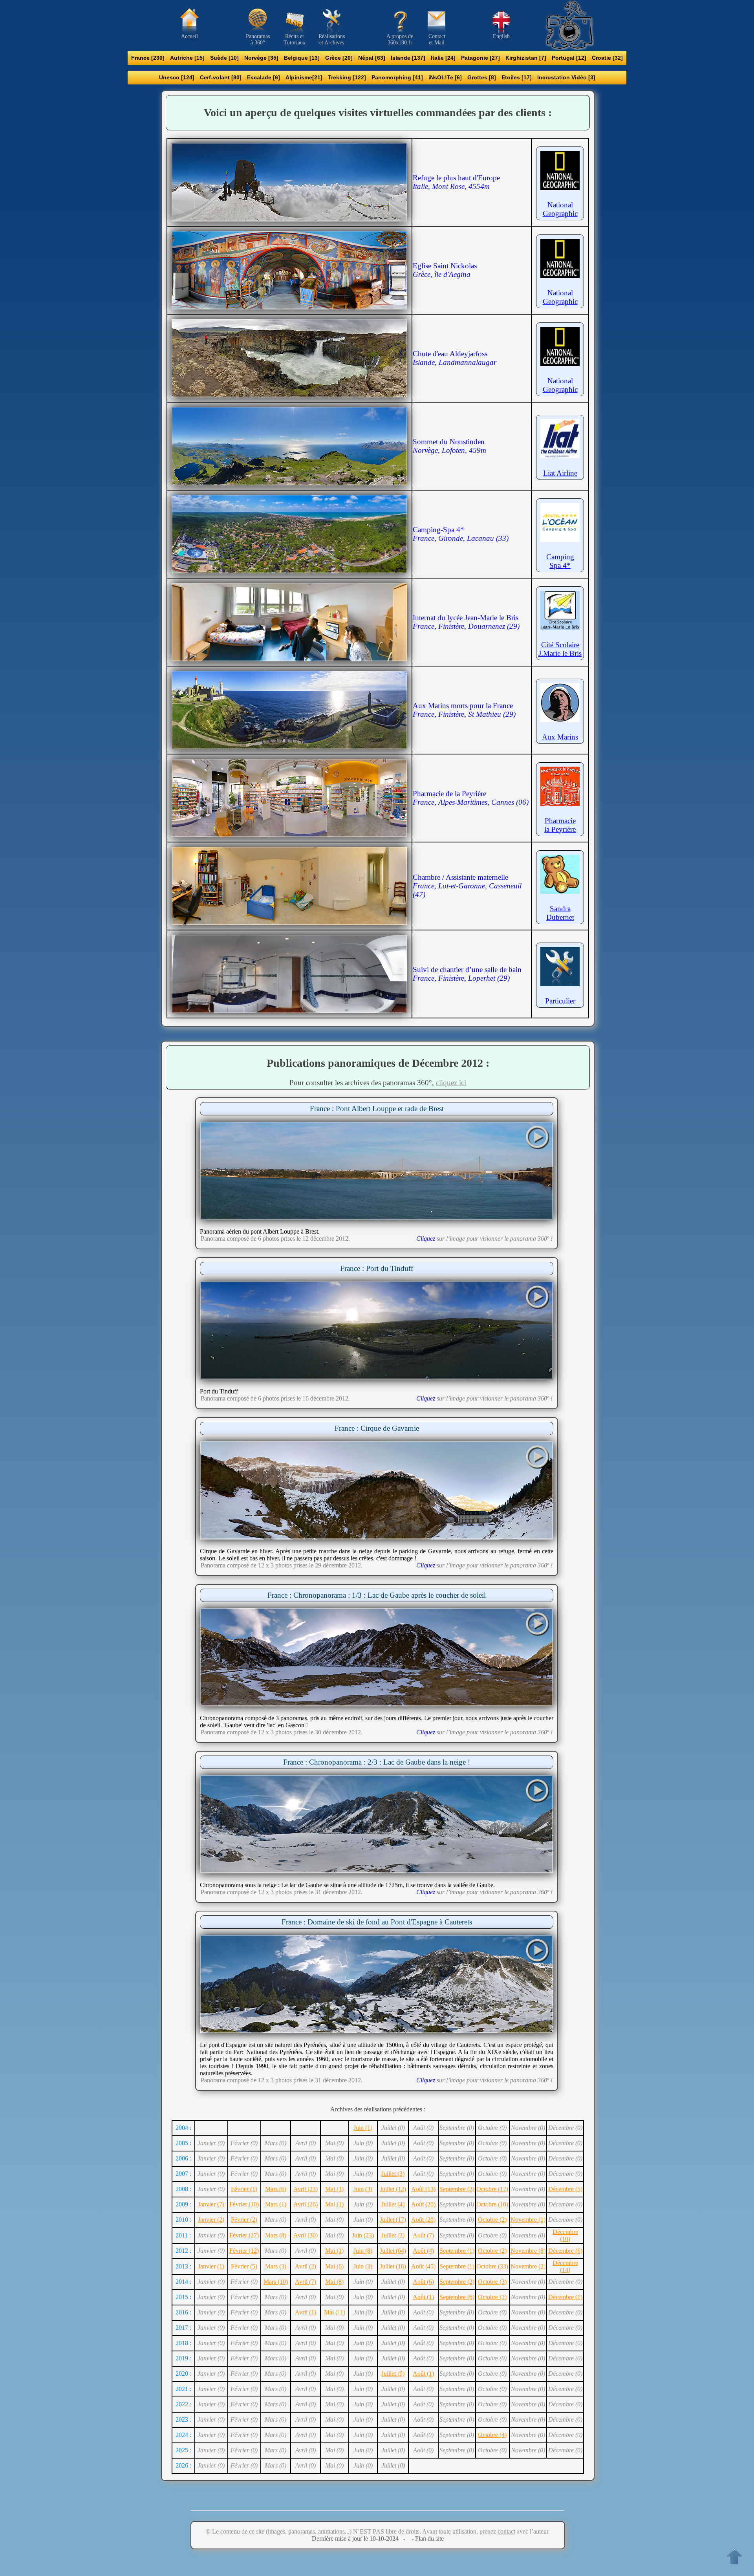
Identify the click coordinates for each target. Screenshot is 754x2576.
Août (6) (423, 2282)
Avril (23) (306, 2189)
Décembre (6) (565, 2251)
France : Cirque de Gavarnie (377, 1428)
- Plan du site (427, 2538)
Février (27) (244, 2235)
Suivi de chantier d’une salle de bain (467, 974)
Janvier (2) (211, 2220)
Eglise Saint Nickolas (445, 270)
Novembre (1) (528, 2220)
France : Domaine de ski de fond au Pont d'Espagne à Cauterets (377, 1922)
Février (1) (244, 2189)
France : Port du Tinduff (377, 1268)
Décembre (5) (565, 2189)
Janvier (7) (211, 2204)
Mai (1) (334, 2189)
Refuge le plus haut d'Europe (456, 182)
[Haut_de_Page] (734, 2556)
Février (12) (244, 2251)
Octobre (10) (492, 2204)
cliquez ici (451, 1083)
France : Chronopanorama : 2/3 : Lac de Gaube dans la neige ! (377, 1762)
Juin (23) (363, 2235)
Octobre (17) (492, 2189)
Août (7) (423, 2235)
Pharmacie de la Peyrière (471, 798)
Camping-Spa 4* (461, 534)
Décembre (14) (565, 2266)
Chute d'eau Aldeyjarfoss (455, 358)
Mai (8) (334, 2282)
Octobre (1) (492, 2297)
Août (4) (423, 2251)
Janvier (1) (211, 2266)
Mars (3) (276, 2266)
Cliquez (426, 1239)
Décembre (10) (565, 2235)
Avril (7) (306, 2282)
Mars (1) (276, 2204)
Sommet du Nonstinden (449, 446)
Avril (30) (306, 2235)
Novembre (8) (528, 2251)
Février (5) (244, 2266)
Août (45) (423, 2266)
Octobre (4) (492, 2435)
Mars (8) (276, 2235)
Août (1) (423, 2297)
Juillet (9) (393, 2374)
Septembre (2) (457, 2189)
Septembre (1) (457, 2251)
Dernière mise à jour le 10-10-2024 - (361, 2538)
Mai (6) (334, 2266)
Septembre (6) (457, 2297)
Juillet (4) (393, 2204)
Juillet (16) (393, 2266)
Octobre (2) (492, 2220)
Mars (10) (276, 2282)
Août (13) (423, 2189)
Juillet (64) (393, 2251)
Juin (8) (363, 2251)
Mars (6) (276, 2189)
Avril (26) (306, 2204)
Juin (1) (363, 2128)
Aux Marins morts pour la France (464, 710)
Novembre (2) (528, 2266)
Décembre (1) (565, 2297)
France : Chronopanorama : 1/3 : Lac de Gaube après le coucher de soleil (377, 1595)
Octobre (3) (492, 2282)
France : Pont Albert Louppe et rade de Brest (377, 1109)
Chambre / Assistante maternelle (467, 886)
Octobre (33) (492, 2266)
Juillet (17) (393, 2220)
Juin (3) (363, 2189)
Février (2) (244, 2220)
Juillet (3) (393, 2174)
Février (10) (244, 2204)
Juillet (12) (393, 2189)
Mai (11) (335, 2312)
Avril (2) (306, 2266)
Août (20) (423, 2204)
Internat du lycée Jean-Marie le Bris (466, 622)
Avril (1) (306, 2312)
